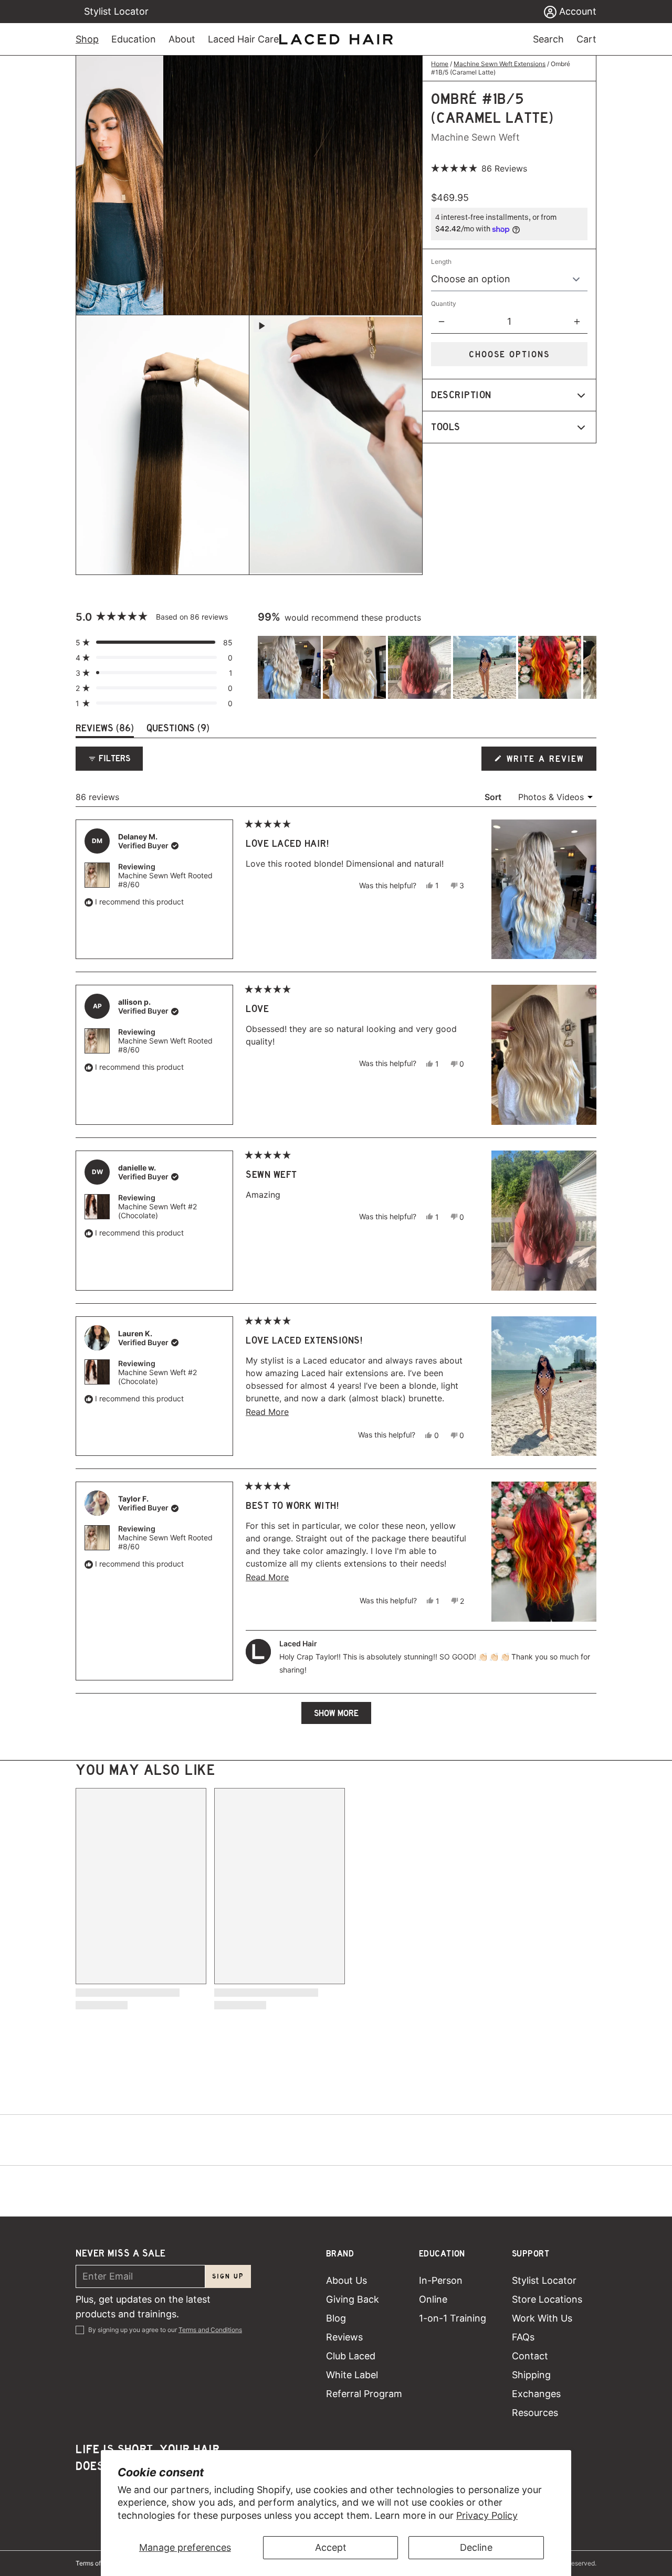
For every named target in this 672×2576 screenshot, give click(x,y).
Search (548, 39)
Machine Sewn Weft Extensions (500, 64)
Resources (535, 2413)
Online (433, 2299)
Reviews (344, 2337)
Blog (336, 2318)
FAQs (523, 2337)
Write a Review (546, 762)
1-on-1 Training (453, 2318)
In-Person (441, 2280)
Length (441, 262)
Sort (494, 797)
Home (440, 64)
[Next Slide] (588, 667)
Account (576, 11)
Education (134, 39)
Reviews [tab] (105, 730)
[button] (479, 168)
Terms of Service (100, 2563)
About (182, 39)
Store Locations (547, 2299)
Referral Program (364, 2394)
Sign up (228, 2276)
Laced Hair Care (243, 39)
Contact (530, 2356)
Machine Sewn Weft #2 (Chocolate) (157, 1211)
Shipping (531, 2375)
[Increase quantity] (577, 322)
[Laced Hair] (336, 39)
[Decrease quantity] (442, 322)
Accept (331, 2547)
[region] (427, 667)
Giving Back (353, 2299)
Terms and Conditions (210, 2330)
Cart (586, 39)
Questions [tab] (178, 730)
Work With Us (542, 2318)
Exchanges (536, 2394)
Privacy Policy (487, 2515)
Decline (476, 2547)
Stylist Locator (116, 11)
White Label (352, 2375)
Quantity (444, 304)
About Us (346, 2280)
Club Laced (351, 2356)
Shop (87, 39)
